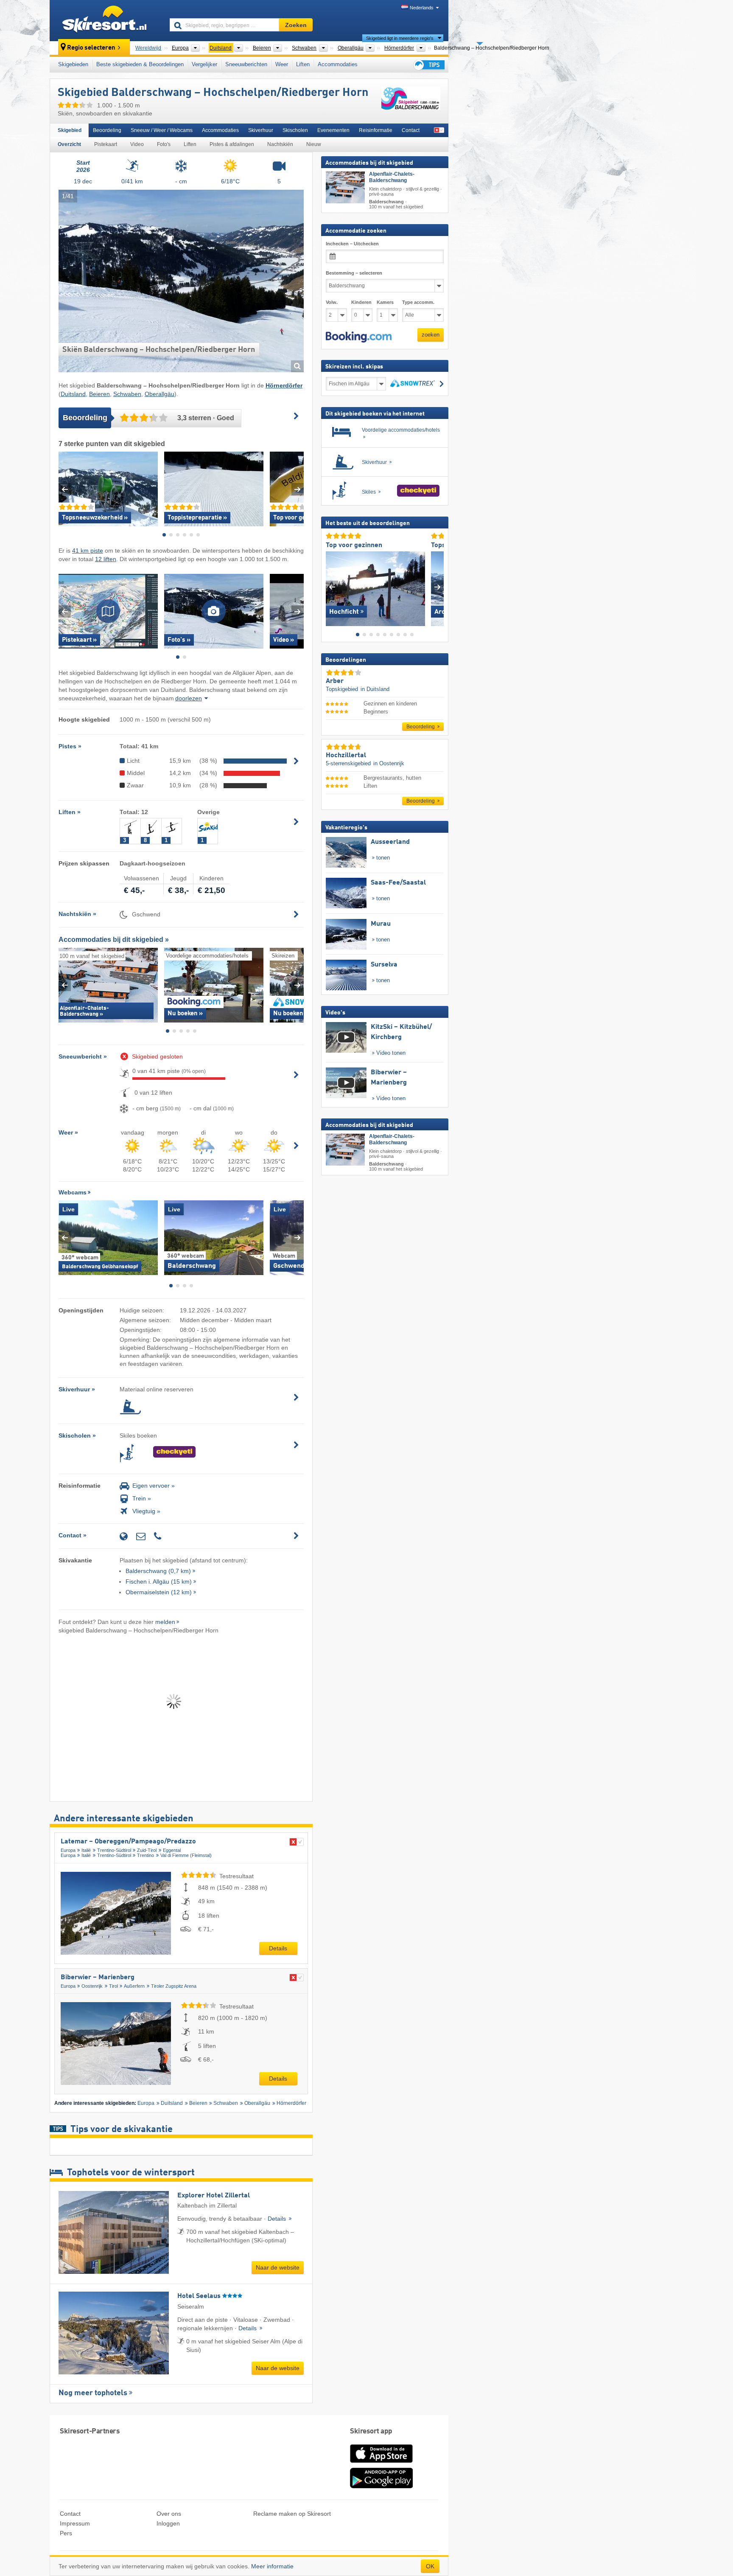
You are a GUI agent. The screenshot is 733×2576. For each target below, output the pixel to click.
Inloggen (168, 2523)
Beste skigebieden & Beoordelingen (140, 64)
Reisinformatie (376, 130)
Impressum (75, 2523)
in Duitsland (375, 689)
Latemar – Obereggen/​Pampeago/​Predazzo (128, 1842)
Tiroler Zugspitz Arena (174, 1986)
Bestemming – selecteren (354, 273)
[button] (359, 337)
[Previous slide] (65, 489)
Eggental (172, 1850)
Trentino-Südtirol (114, 1850)
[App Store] (381, 2464)
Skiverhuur (261, 130)
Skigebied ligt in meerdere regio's (400, 38)
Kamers (385, 302)
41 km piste (88, 551)
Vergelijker (204, 64)
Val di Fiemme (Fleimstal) (186, 1855)
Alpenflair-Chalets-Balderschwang (392, 177)
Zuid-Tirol (147, 1850)
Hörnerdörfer (291, 2103)
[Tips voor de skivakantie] (428, 65)
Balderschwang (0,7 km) (158, 1571)
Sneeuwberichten (246, 64)
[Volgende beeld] (438, 587)
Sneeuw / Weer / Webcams (162, 130)
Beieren (99, 394)
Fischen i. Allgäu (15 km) (159, 1582)
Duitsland (73, 394)
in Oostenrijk (389, 763)
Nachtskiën (280, 144)
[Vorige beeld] (332, 587)
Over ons (169, 2514)
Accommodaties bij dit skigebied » (114, 940)
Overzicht (69, 144)
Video (137, 144)
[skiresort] (106, 20)
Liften (303, 64)
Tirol (113, 1986)
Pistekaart (106, 144)
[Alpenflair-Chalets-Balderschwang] (345, 187)
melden (165, 1622)
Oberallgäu (159, 394)
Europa (68, 1850)
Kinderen (361, 302)
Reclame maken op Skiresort (292, 2514)
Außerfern (134, 1986)
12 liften (106, 559)
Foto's (164, 144)
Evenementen (333, 130)
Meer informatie (272, 2566)
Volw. (332, 302)
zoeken (431, 335)
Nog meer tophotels (93, 2393)
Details (278, 1948)
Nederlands (422, 8)
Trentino (145, 1855)
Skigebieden (73, 64)
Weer (282, 64)
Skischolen (295, 130)
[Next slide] (298, 489)
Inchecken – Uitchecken (352, 244)
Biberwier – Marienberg (98, 1978)
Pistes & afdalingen (232, 144)
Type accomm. (418, 302)
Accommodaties (338, 64)
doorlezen (189, 698)
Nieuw (314, 144)
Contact (411, 130)
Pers (66, 2533)
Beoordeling (107, 130)
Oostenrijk (92, 1986)
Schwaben (127, 394)
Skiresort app (371, 2431)
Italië (86, 1850)
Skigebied (70, 130)
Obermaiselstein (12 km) (159, 1592)
